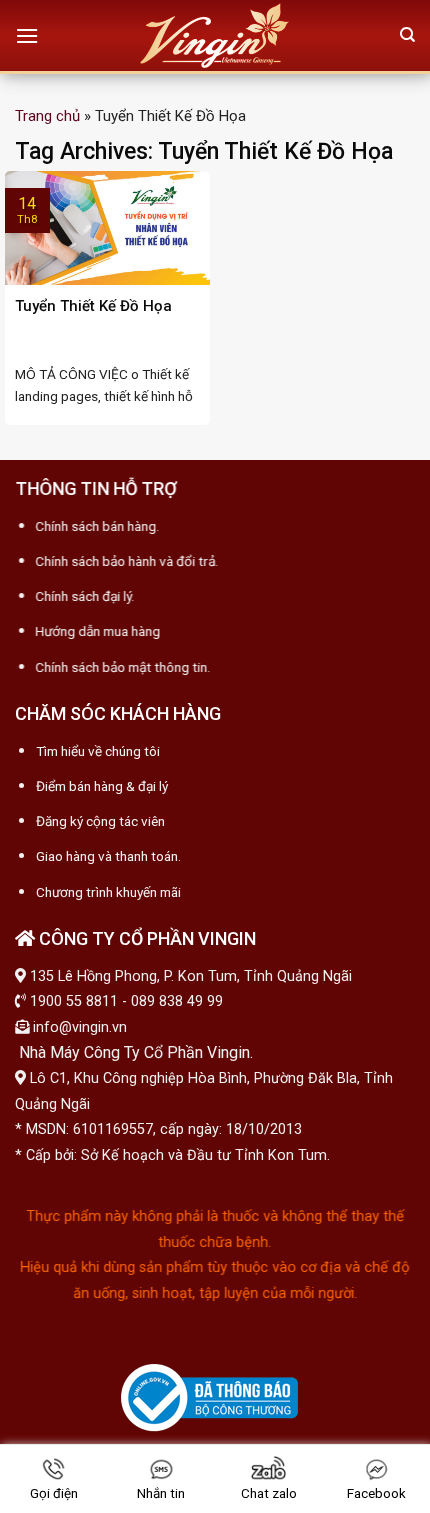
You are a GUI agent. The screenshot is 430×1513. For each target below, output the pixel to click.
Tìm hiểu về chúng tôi (98, 751)
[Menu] (27, 35)
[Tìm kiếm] (407, 35)
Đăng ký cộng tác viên (100, 821)
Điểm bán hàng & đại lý (102, 786)
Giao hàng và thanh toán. (108, 857)
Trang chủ (47, 116)
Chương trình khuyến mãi (108, 892)
